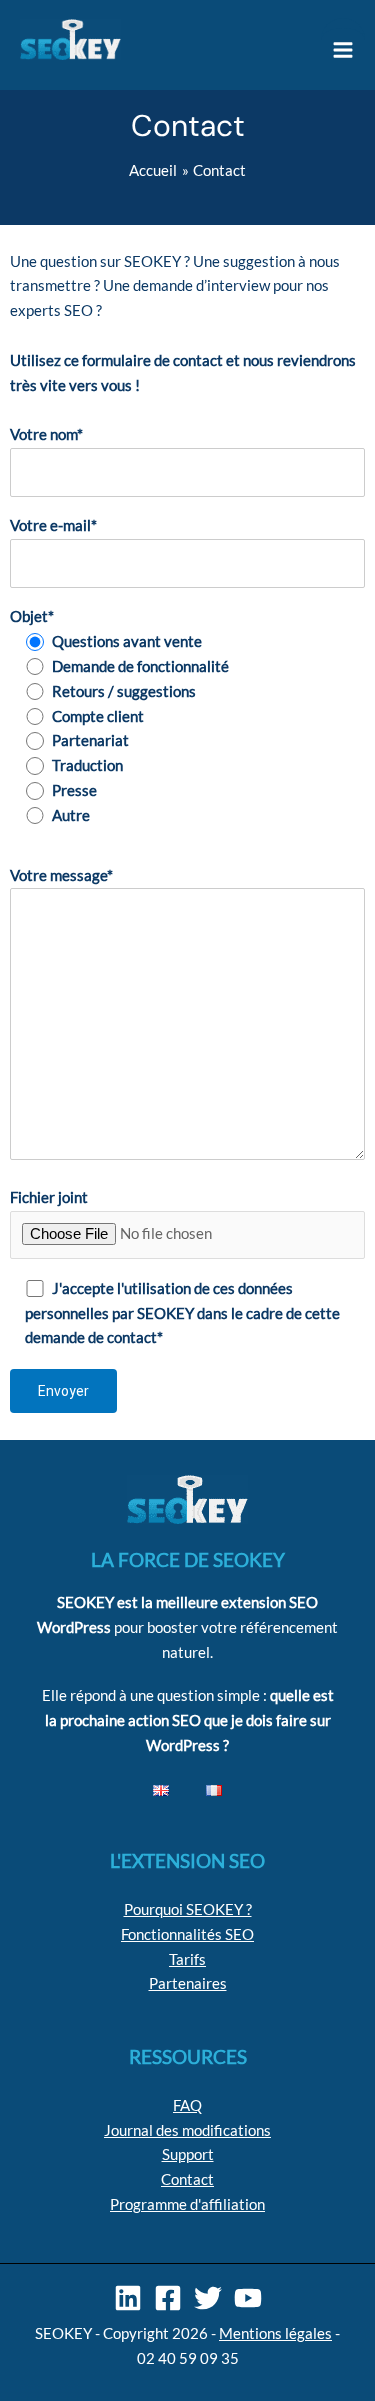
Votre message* (61, 875)
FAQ (187, 2105)
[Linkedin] (128, 2298)
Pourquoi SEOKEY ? (188, 1909)
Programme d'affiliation (187, 2204)
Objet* (32, 616)
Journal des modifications (187, 2130)
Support (188, 2154)
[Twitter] (208, 2298)
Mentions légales (275, 2333)
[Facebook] (168, 2298)
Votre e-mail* (53, 525)
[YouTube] (248, 2298)
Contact (187, 2179)
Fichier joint (49, 1197)
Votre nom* (46, 434)
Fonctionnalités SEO (187, 1934)
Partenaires (188, 1983)
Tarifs (187, 1959)
